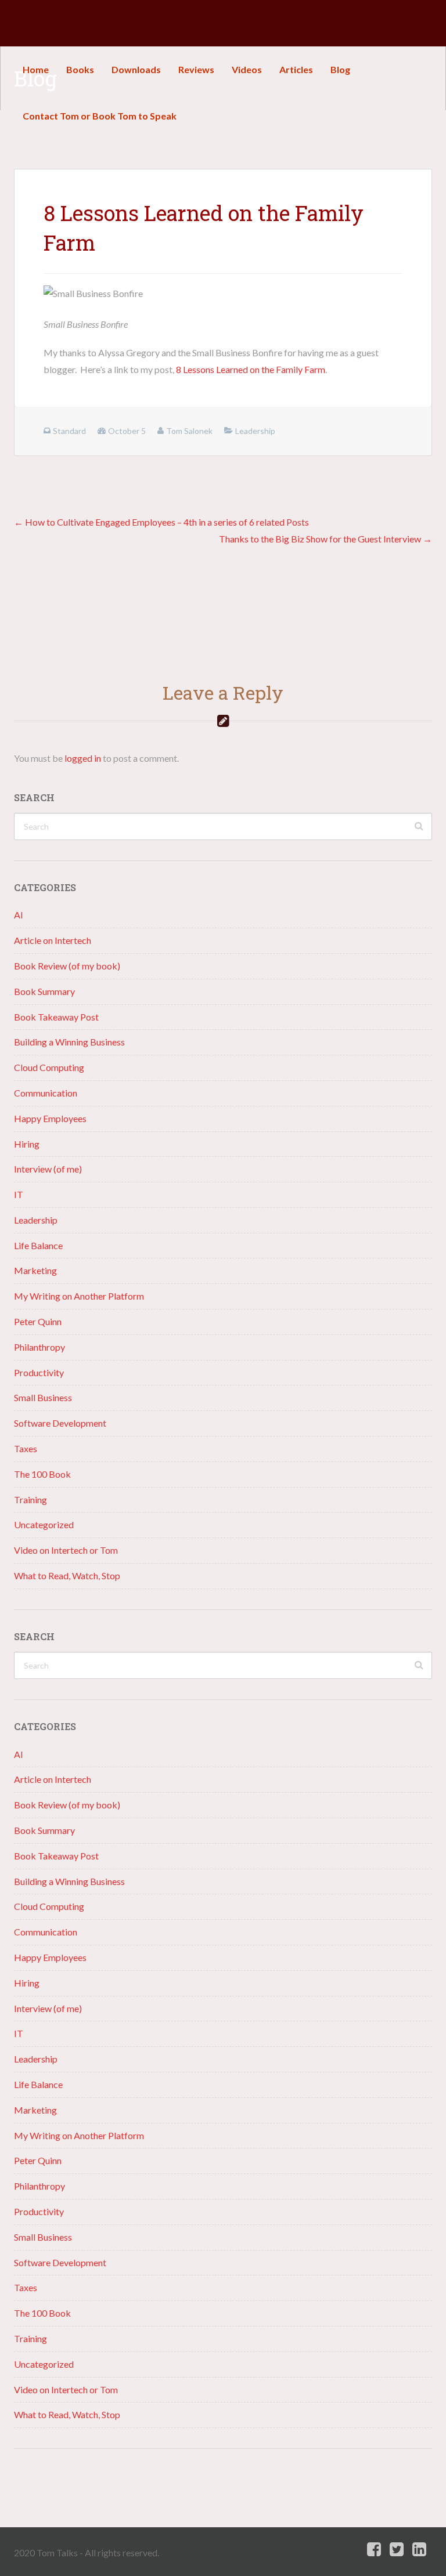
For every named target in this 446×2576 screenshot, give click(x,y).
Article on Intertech (53, 940)
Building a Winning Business (69, 1042)
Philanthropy (39, 1347)
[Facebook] (374, 2550)
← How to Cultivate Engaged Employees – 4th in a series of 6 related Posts (161, 522)
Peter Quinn (38, 1321)
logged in (83, 758)
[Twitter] (397, 2550)
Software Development (60, 1423)
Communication (46, 1093)
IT (19, 1194)
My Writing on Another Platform (79, 1296)
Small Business (43, 1397)
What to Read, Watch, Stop (67, 1575)
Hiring (27, 1144)
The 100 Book (42, 1474)
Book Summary (44, 991)
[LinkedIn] (419, 2550)
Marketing (35, 1270)
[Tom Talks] (23, 23)
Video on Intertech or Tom (66, 1550)
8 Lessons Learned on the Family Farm (251, 369)
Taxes (26, 1448)
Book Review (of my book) (67, 966)
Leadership (36, 1220)
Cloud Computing (49, 1067)
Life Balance (38, 1245)
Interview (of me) (48, 1169)
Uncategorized (44, 1524)
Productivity (39, 1372)
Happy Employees (50, 1118)
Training (30, 1499)
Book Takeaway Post (56, 1017)
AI (19, 915)
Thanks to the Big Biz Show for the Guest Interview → (325, 539)
